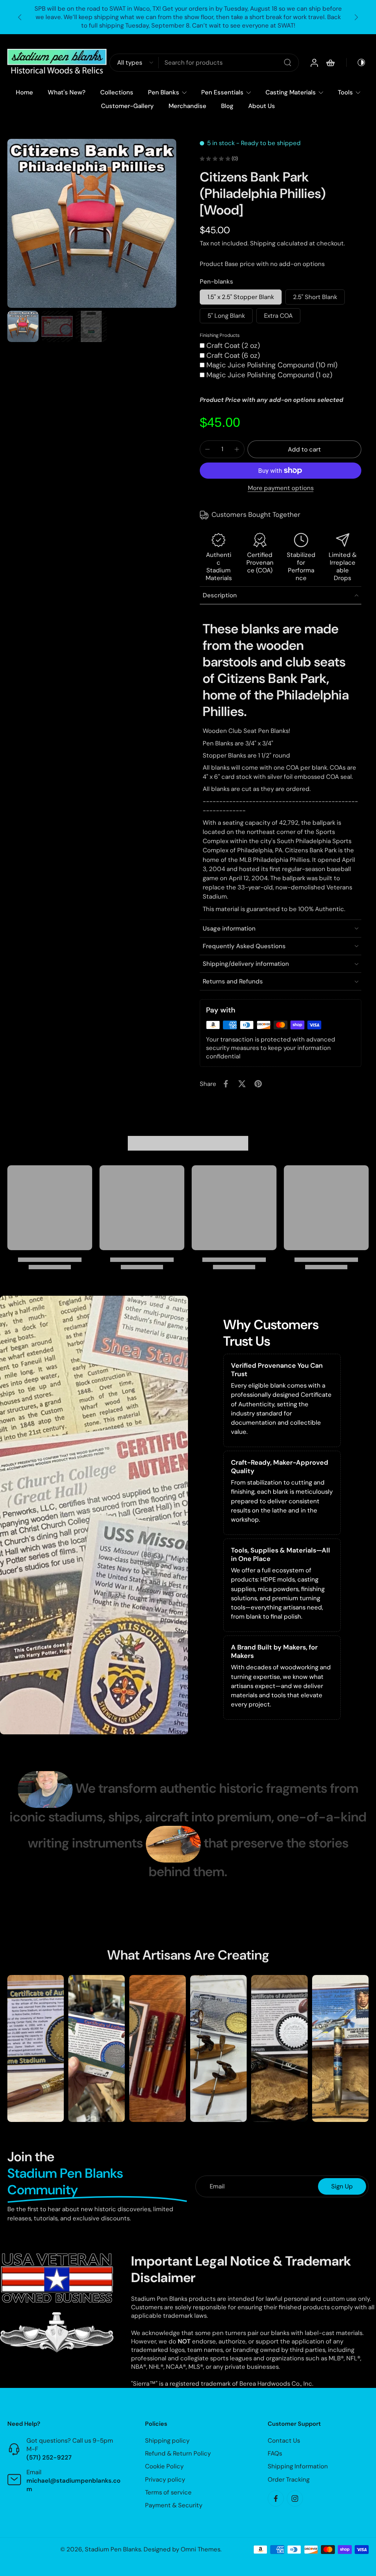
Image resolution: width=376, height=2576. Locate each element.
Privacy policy (165, 2479)
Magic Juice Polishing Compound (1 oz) (269, 375)
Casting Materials (291, 92)
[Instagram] (295, 2498)
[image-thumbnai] (23, 326)
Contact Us (284, 2440)
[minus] (207, 449)
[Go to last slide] (20, 17)
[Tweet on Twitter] (242, 1084)
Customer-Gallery (127, 106)
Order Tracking (289, 2479)
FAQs (275, 2454)
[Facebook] (276, 2498)
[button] (304, 449)
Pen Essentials (222, 92)
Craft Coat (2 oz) (233, 346)
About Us (262, 106)
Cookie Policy (164, 2467)
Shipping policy (167, 2440)
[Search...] (288, 63)
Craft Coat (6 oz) (233, 355)
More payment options (281, 488)
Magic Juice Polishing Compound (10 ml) (272, 365)
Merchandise (187, 106)
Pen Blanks (164, 92)
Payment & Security (174, 2505)
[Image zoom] (92, 223)
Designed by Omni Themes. (182, 2549)
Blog (227, 106)
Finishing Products (220, 335)
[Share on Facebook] (226, 1084)
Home (24, 92)
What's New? (67, 92)
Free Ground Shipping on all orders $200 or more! (188, 17)
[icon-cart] (330, 63)
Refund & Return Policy (178, 2454)
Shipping (263, 243)
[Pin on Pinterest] (258, 1084)
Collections (117, 92)
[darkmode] (356, 63)
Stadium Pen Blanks (113, 2549)
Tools (345, 92)
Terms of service (168, 2492)
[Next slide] (356, 17)
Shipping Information (298, 2467)
